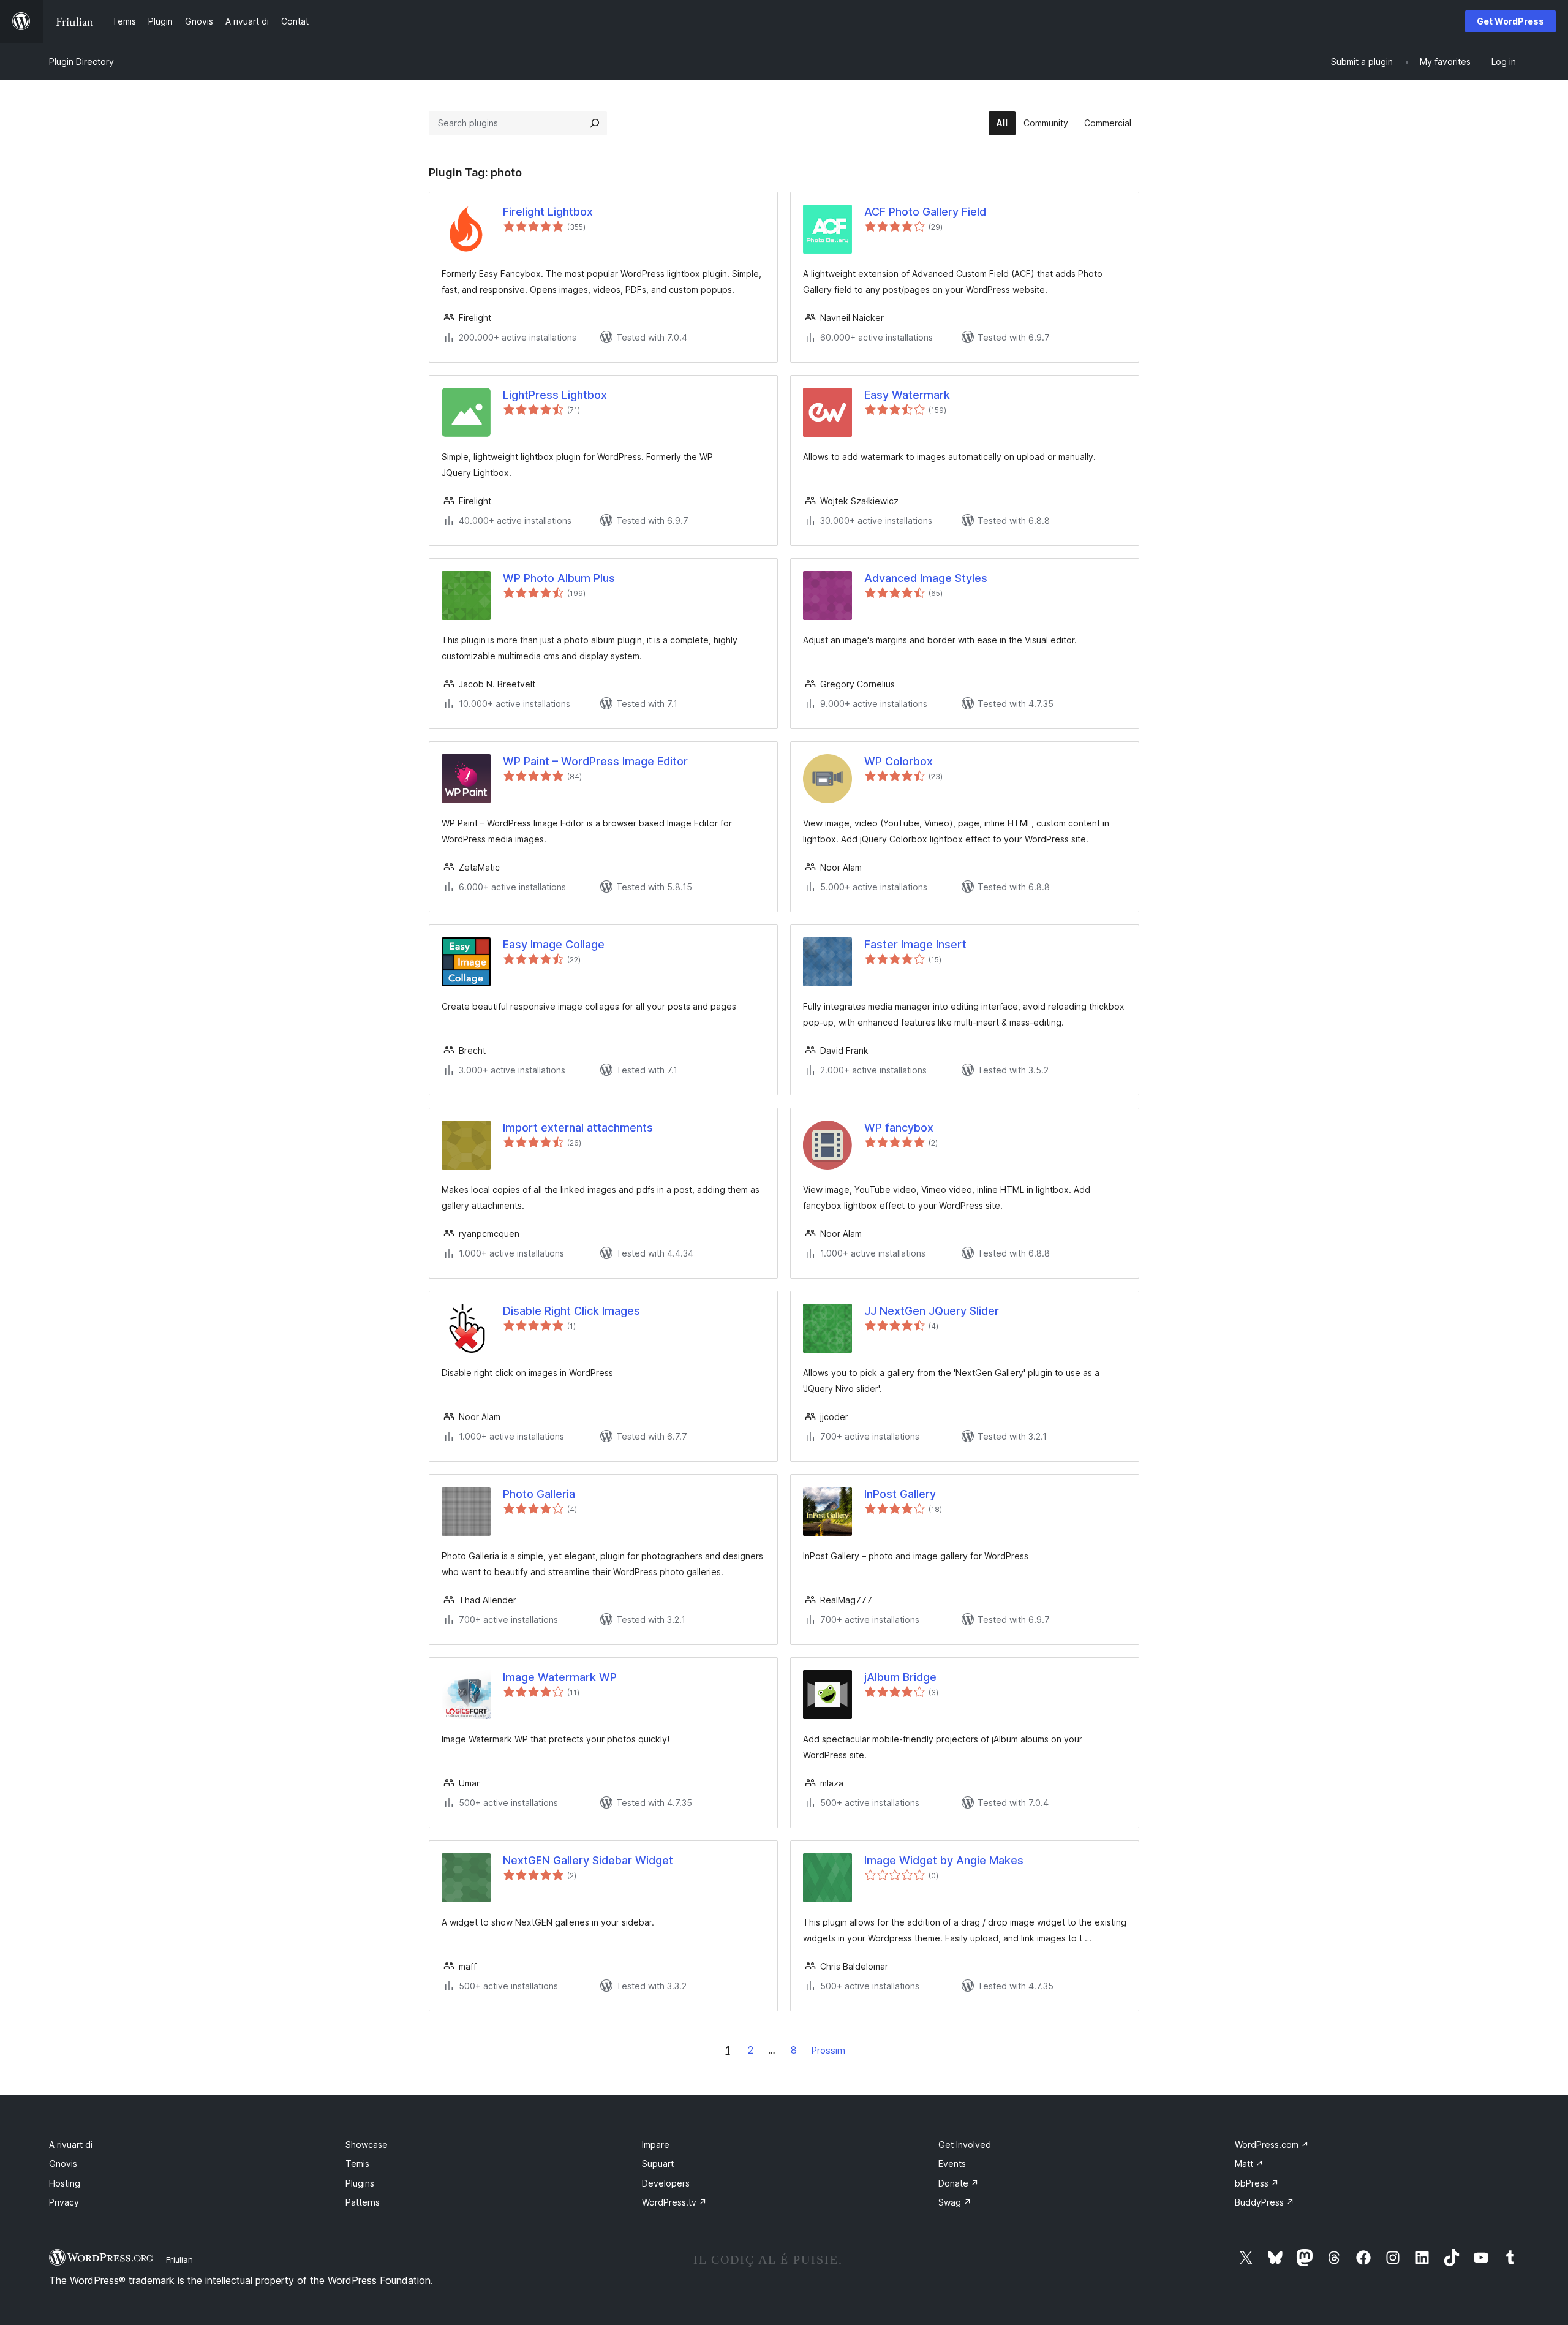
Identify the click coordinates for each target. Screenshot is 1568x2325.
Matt (1249, 2164)
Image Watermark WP (560, 1677)
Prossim (828, 2050)
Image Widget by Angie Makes (944, 1860)
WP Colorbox (899, 761)
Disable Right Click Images (571, 1311)
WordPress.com (1272, 2145)
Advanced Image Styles (926, 578)
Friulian (179, 2259)
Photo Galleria (539, 1494)
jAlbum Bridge (900, 1677)
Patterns (363, 2202)
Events (952, 2164)
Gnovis (63, 2164)
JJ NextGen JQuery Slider (932, 1311)
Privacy (64, 2202)
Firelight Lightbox (548, 212)
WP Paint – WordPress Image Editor (595, 761)
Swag (955, 2202)
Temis (357, 2164)
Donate (959, 2183)
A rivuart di (71, 2145)
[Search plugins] (595, 123)
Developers (666, 2183)
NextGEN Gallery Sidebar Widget (588, 1860)
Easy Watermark (907, 395)
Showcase (367, 2145)
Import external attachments (578, 1128)
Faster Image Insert (915, 944)
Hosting (65, 2183)
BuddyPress (1265, 2202)
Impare (656, 2145)
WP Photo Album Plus (559, 578)
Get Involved (965, 2145)
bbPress (1257, 2183)
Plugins (360, 2183)
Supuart (658, 2164)
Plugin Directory (81, 62)
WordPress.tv (674, 2202)
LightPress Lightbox (555, 395)
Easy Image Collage (554, 944)
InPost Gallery (900, 1494)
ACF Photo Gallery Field (925, 212)
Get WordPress (1510, 21)
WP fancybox (899, 1128)
